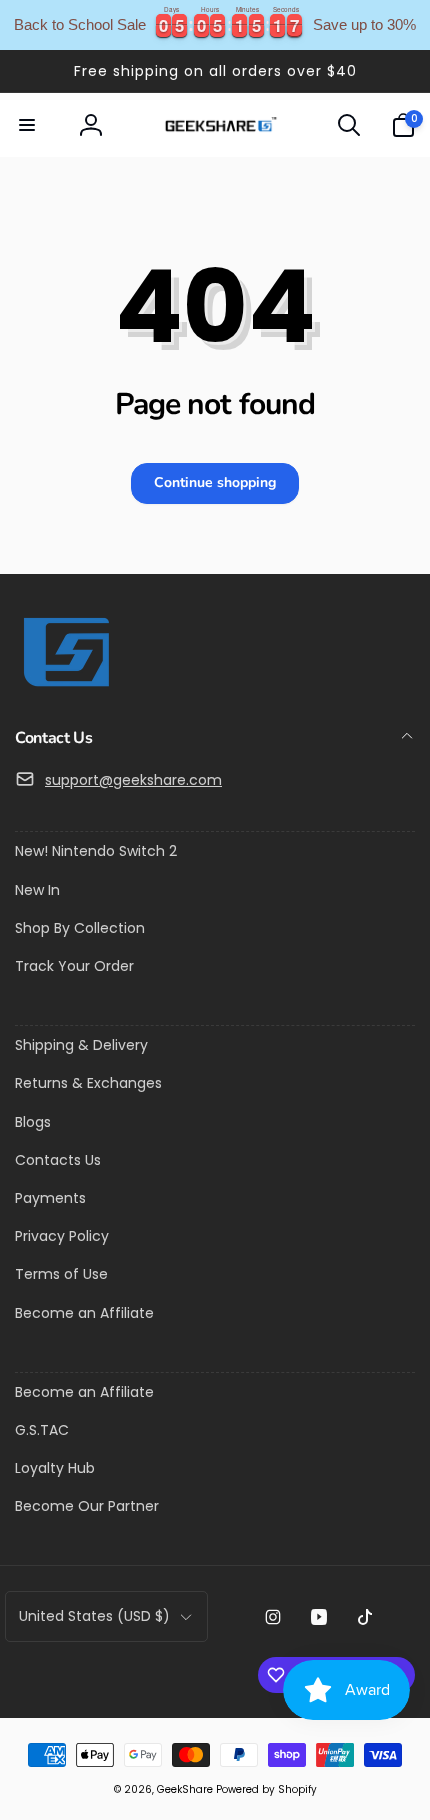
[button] (27, 125)
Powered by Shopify (266, 1789)
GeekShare (185, 1789)
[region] (215, 25)
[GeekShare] (65, 685)
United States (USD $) (94, 1616)
